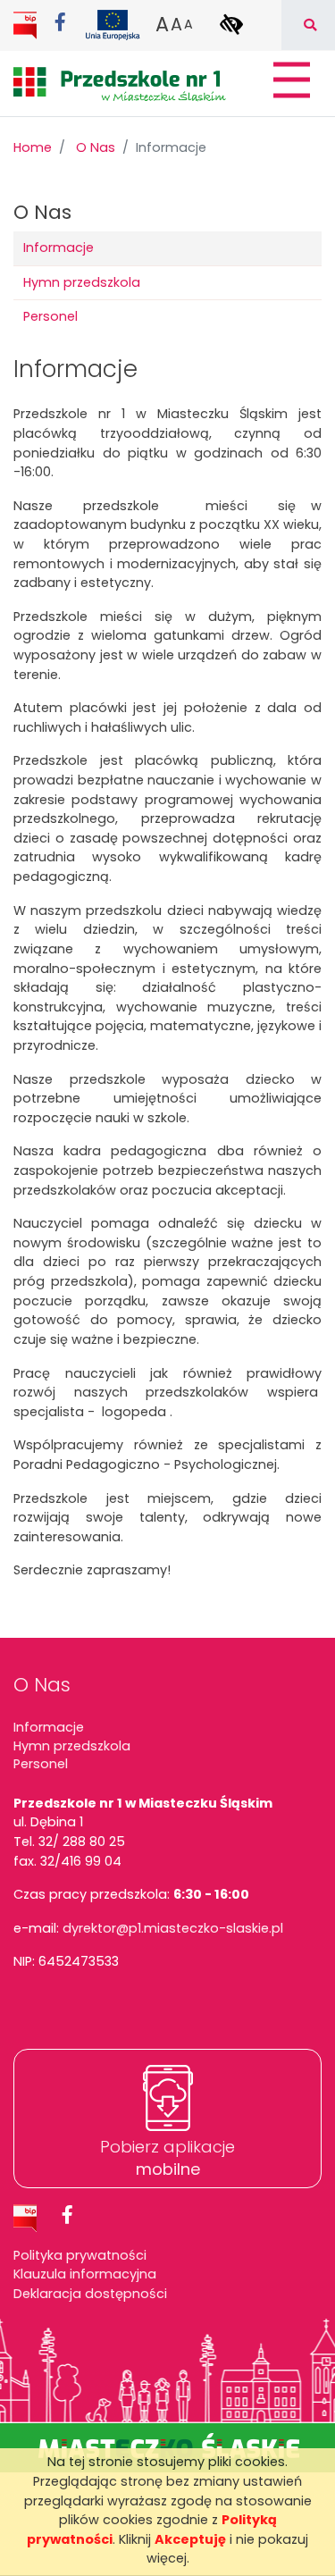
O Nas (96, 147)
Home (33, 147)
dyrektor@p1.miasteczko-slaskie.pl (173, 1928)
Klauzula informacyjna (85, 2274)
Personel (50, 316)
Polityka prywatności (80, 2255)
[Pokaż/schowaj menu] (290, 80)
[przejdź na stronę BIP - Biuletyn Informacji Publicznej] (27, 24)
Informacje (59, 248)
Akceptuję (190, 2539)
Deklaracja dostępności (90, 2294)
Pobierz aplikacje (167, 2158)
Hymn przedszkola (82, 282)
